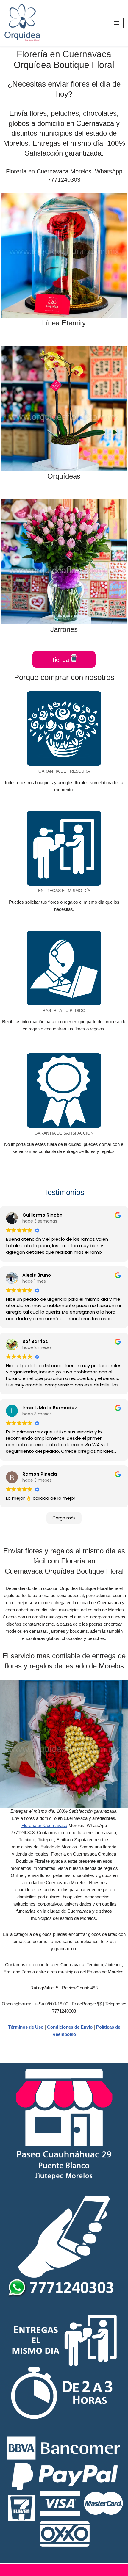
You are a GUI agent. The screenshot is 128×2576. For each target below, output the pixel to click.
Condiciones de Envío (70, 2027)
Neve (35, 2570)
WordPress (89, 2570)
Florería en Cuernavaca (44, 1825)
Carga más (64, 1518)
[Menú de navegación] (117, 23)
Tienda (61, 660)
